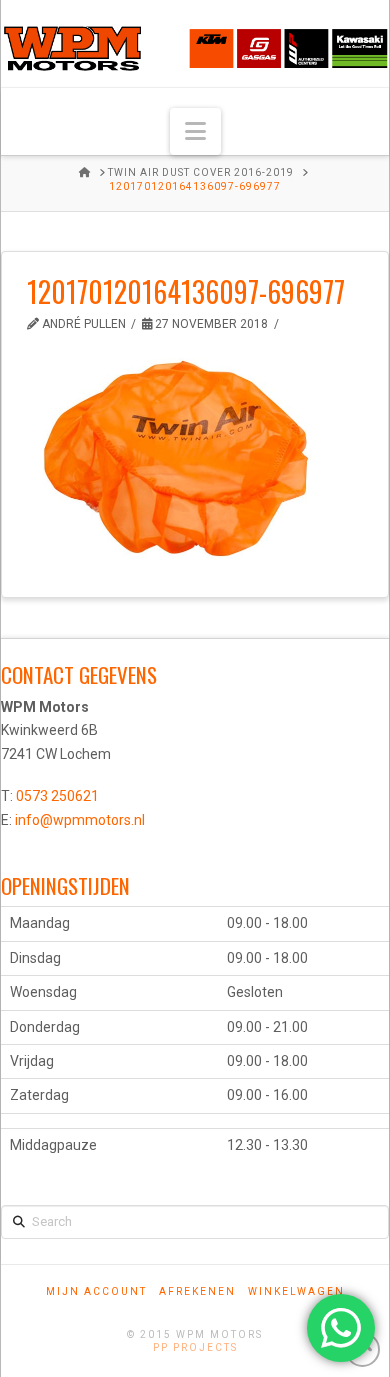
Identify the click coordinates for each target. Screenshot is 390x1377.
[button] (195, 131)
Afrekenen (197, 1291)
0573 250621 (57, 796)
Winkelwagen (296, 1291)
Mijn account (96, 1291)
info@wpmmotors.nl (80, 820)
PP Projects (195, 1347)
